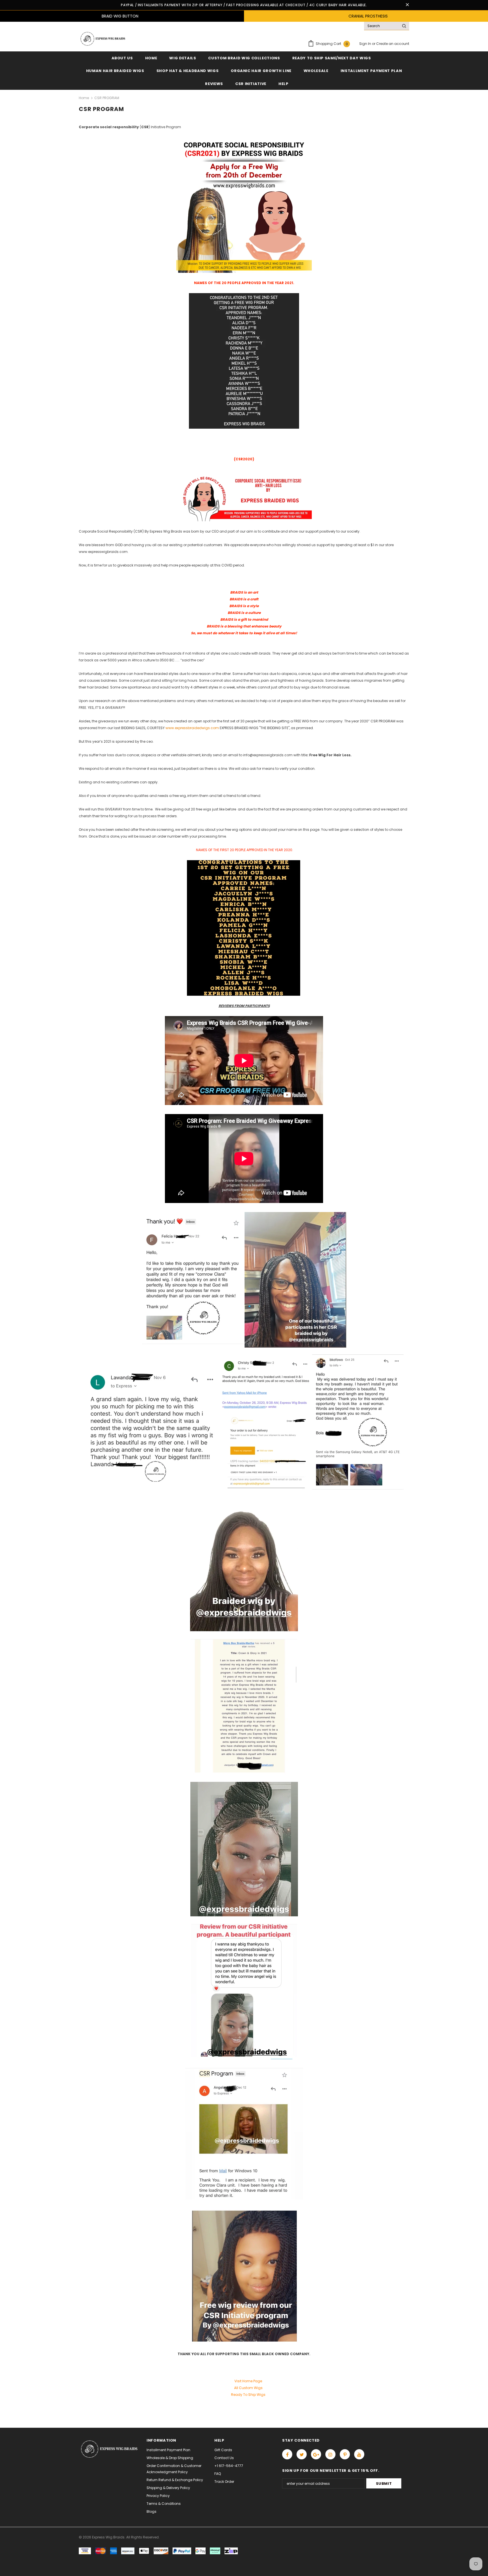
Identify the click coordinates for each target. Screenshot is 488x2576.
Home (84, 98)
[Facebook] (287, 2454)
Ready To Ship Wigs (248, 2395)
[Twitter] (302, 2454)
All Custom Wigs (248, 2388)
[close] (407, 5)
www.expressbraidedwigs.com (192, 728)
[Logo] (102, 39)
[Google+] (316, 2454)
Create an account (393, 44)
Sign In (366, 44)
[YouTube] (359, 2454)
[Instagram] (330, 2454)
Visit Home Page (248, 2381)
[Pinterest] (345, 2454)
